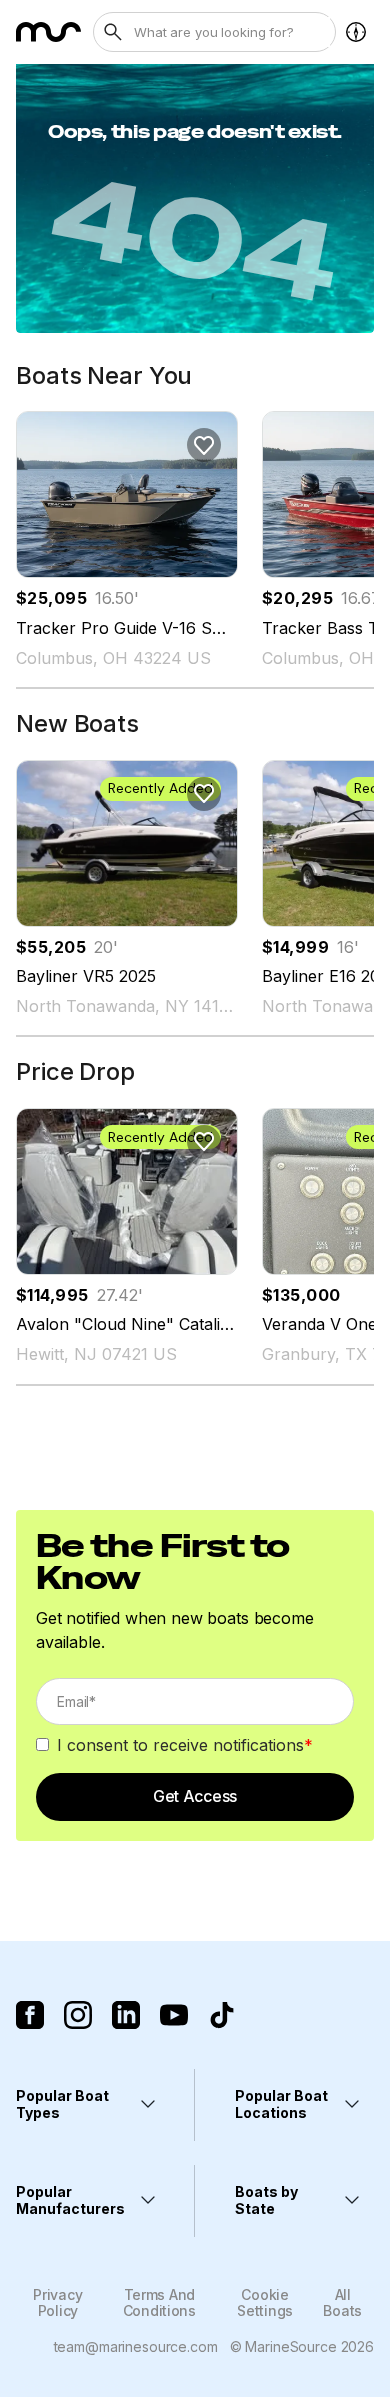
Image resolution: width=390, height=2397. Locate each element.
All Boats (342, 2302)
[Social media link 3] (126, 2015)
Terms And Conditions (159, 2302)
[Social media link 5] (222, 2015)
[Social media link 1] (30, 2015)
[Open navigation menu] (356, 32)
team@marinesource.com (136, 2346)
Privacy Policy (57, 2302)
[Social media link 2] (78, 2015)
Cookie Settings (265, 2302)
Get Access (195, 1796)
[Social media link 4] (174, 2015)
